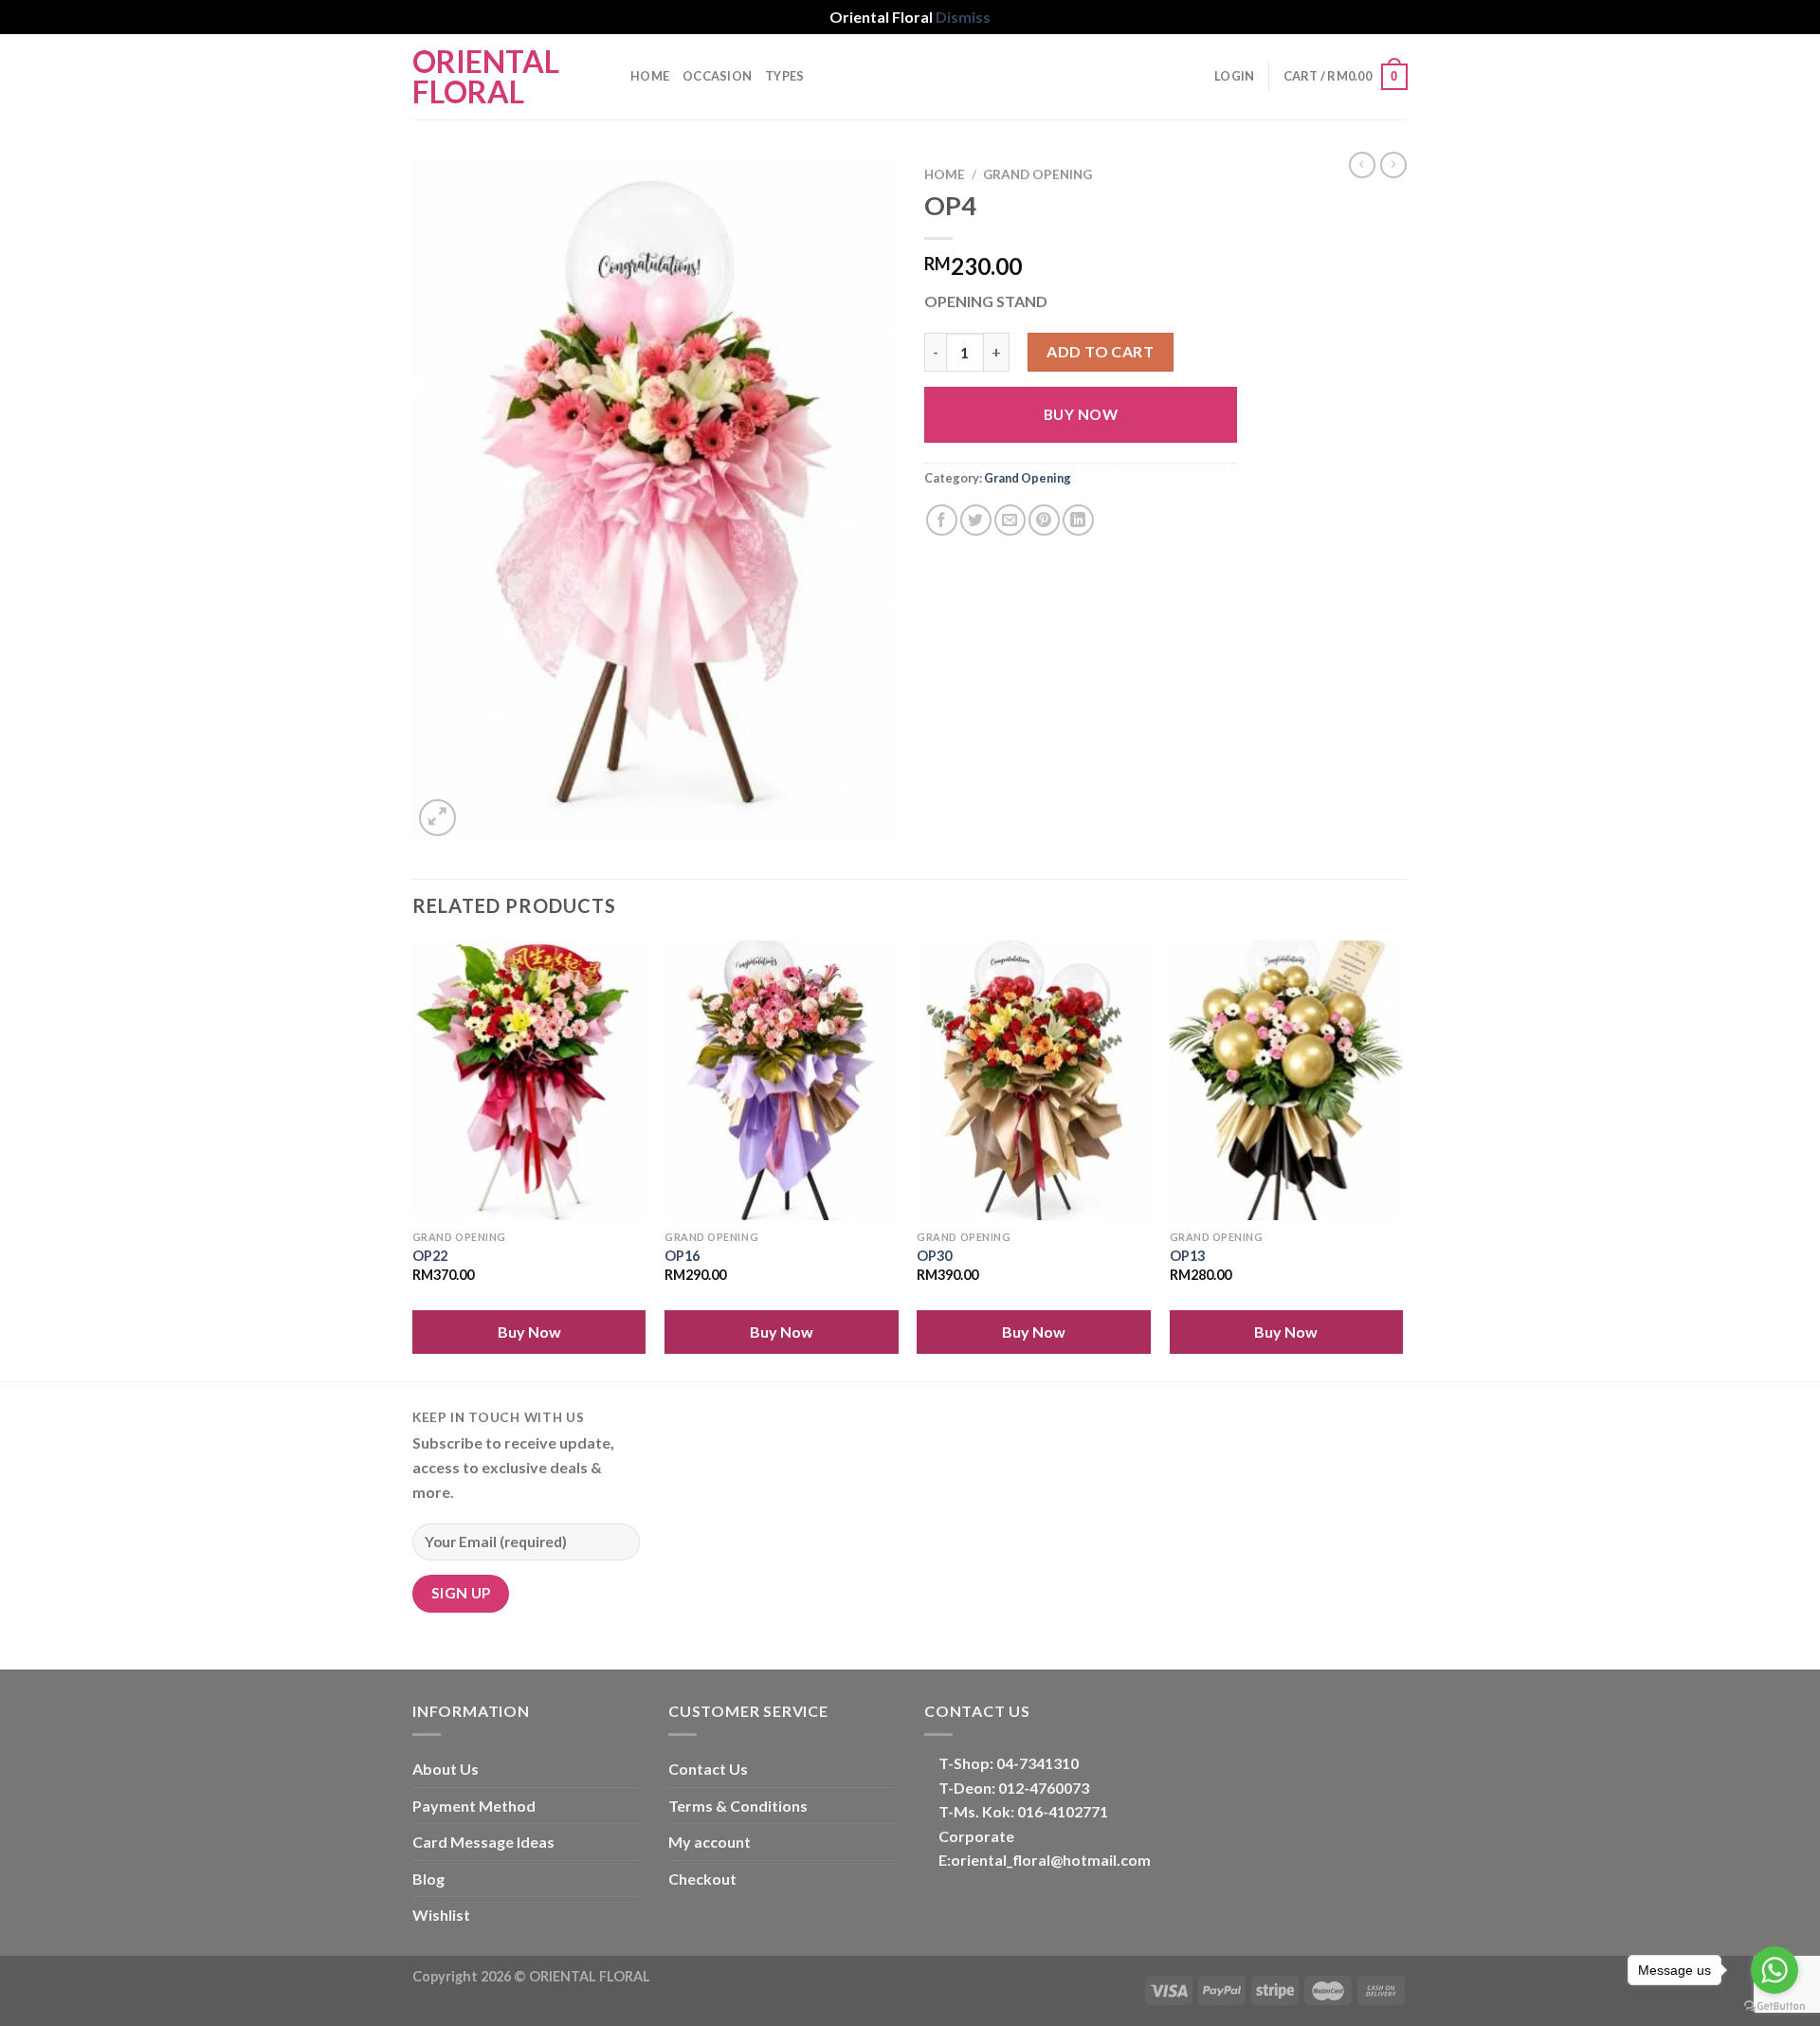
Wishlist (441, 1915)
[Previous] (413, 1159)
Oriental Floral (486, 77)
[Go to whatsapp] (1774, 1970)
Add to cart (1100, 351)
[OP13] (1287, 1081)
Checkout (702, 1879)
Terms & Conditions (738, 1806)
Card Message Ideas (483, 1842)
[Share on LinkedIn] (1078, 520)
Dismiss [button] (963, 17)
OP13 (1187, 1256)
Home (650, 76)
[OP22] (529, 1081)
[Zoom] (437, 818)
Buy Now (1081, 414)
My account (710, 1842)
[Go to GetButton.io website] (1774, 2007)
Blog (428, 1879)
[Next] (1402, 1159)
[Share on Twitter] (976, 520)
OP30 (934, 1256)
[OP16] (782, 1081)
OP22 (430, 1256)
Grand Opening (1037, 174)
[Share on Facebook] (942, 520)
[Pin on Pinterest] (1044, 520)
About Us (446, 1769)
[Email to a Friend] (1010, 520)
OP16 (682, 1256)
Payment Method (474, 1806)
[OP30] (1034, 1081)
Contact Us (708, 1769)
